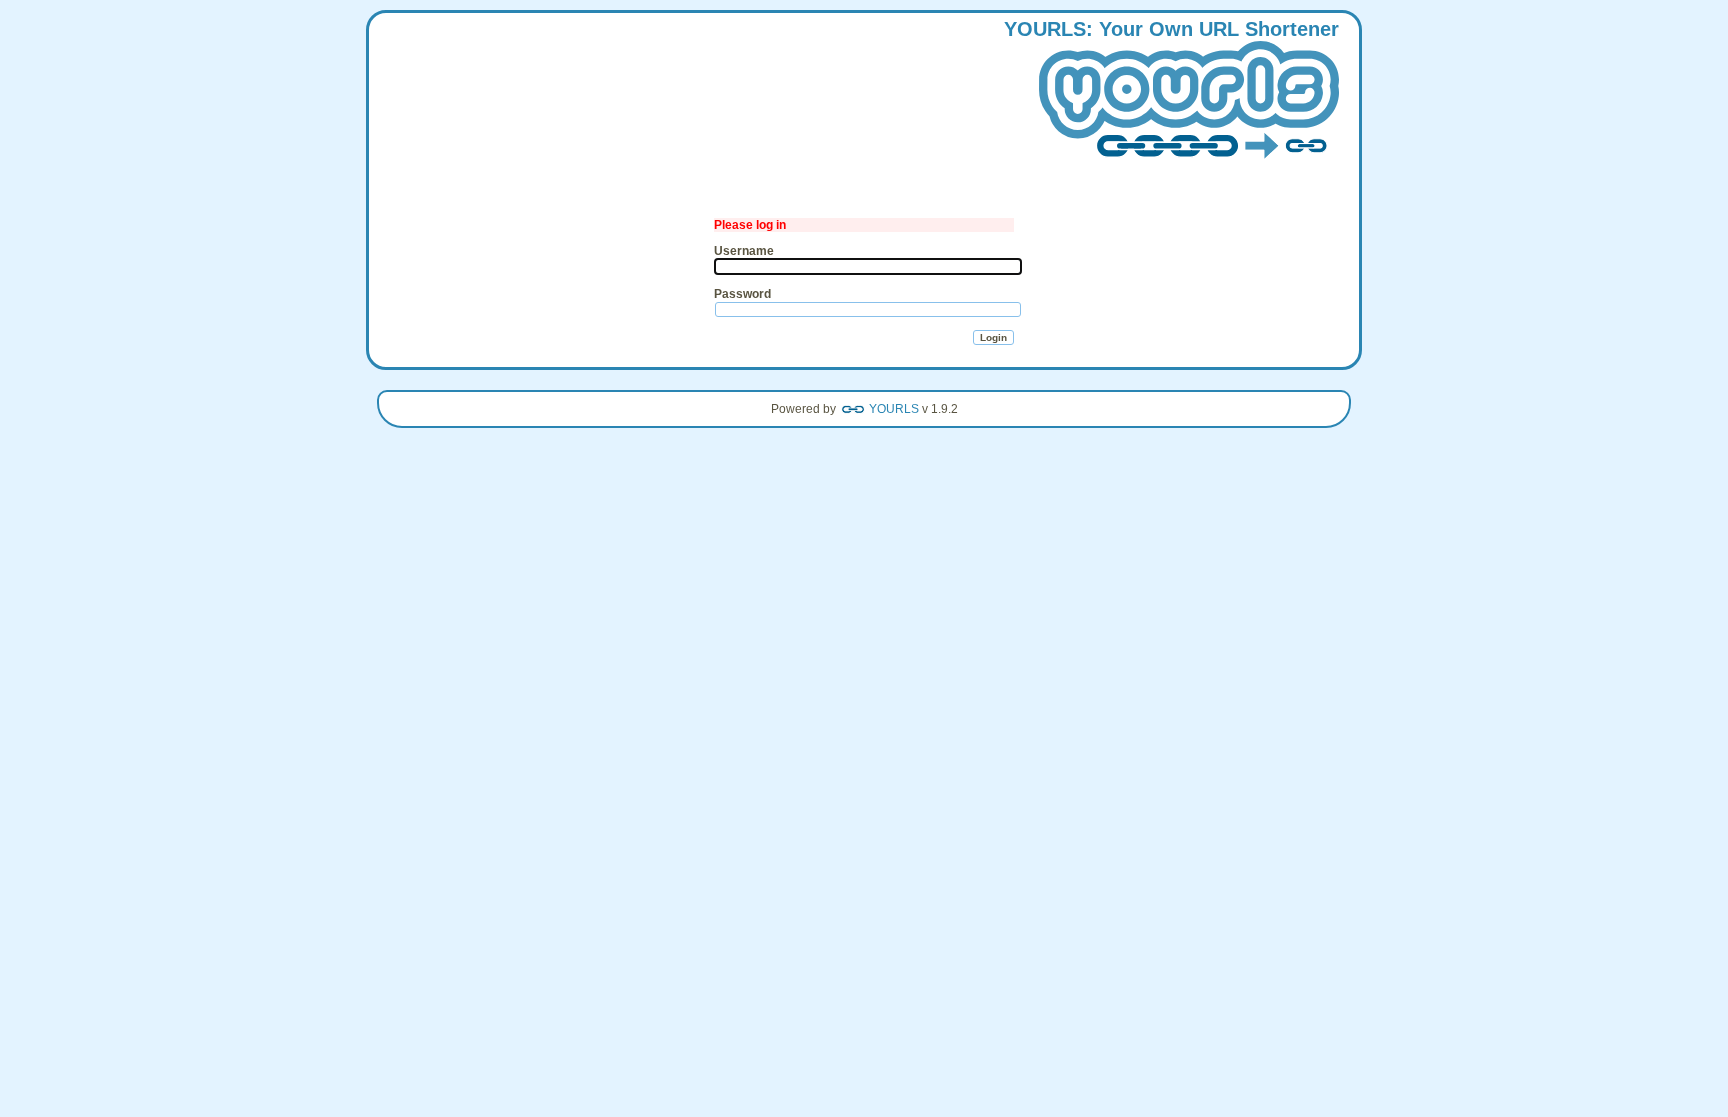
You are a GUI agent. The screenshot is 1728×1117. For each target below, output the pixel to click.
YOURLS (894, 409)
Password (742, 294)
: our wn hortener (1171, 29)
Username (744, 251)
